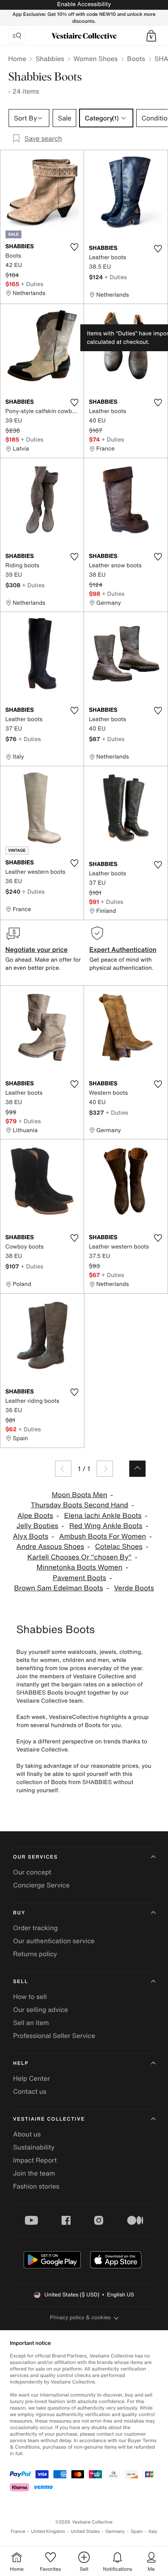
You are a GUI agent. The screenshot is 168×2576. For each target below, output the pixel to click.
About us (27, 2134)
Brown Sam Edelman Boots (59, 1588)
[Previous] (63, 1469)
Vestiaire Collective (49, 2119)
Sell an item (31, 2023)
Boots (136, 59)
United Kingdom (48, 2531)
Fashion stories (36, 2186)
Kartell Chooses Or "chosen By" (80, 1557)
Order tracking (35, 1928)
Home (17, 59)
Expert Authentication (123, 949)
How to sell (30, 1997)
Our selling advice (41, 2010)
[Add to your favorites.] (74, 247)
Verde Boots (134, 1588)
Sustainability (34, 2147)
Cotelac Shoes (119, 1547)
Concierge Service (41, 1885)
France (18, 2531)
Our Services (35, 1857)
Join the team (34, 2173)
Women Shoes (95, 59)
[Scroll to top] (137, 1469)
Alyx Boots (31, 1536)
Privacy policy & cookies (81, 2317)
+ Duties (32, 284)
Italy (153, 2531)
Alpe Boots (35, 1516)
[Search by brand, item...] (17, 36)
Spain (137, 2531)
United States (85, 2531)
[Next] (105, 1469)
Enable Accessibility (84, 4)
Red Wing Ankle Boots (106, 1526)
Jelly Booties (37, 1526)
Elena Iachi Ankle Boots (103, 1516)
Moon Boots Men (80, 1495)
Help (21, 2063)
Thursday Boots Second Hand (79, 1505)
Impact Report (35, 2160)
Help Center (31, 2078)
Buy (19, 1913)
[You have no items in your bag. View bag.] (151, 36)
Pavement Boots (79, 1578)
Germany (115, 2531)
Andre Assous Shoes (50, 1547)
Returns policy (35, 1954)
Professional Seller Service (54, 2036)
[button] (151, 36)
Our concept (32, 1872)
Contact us (30, 2091)
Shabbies (50, 59)
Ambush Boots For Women (103, 1536)
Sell (21, 1982)
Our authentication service (54, 1941)
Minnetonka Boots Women (79, 1567)
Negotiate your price (36, 949)
